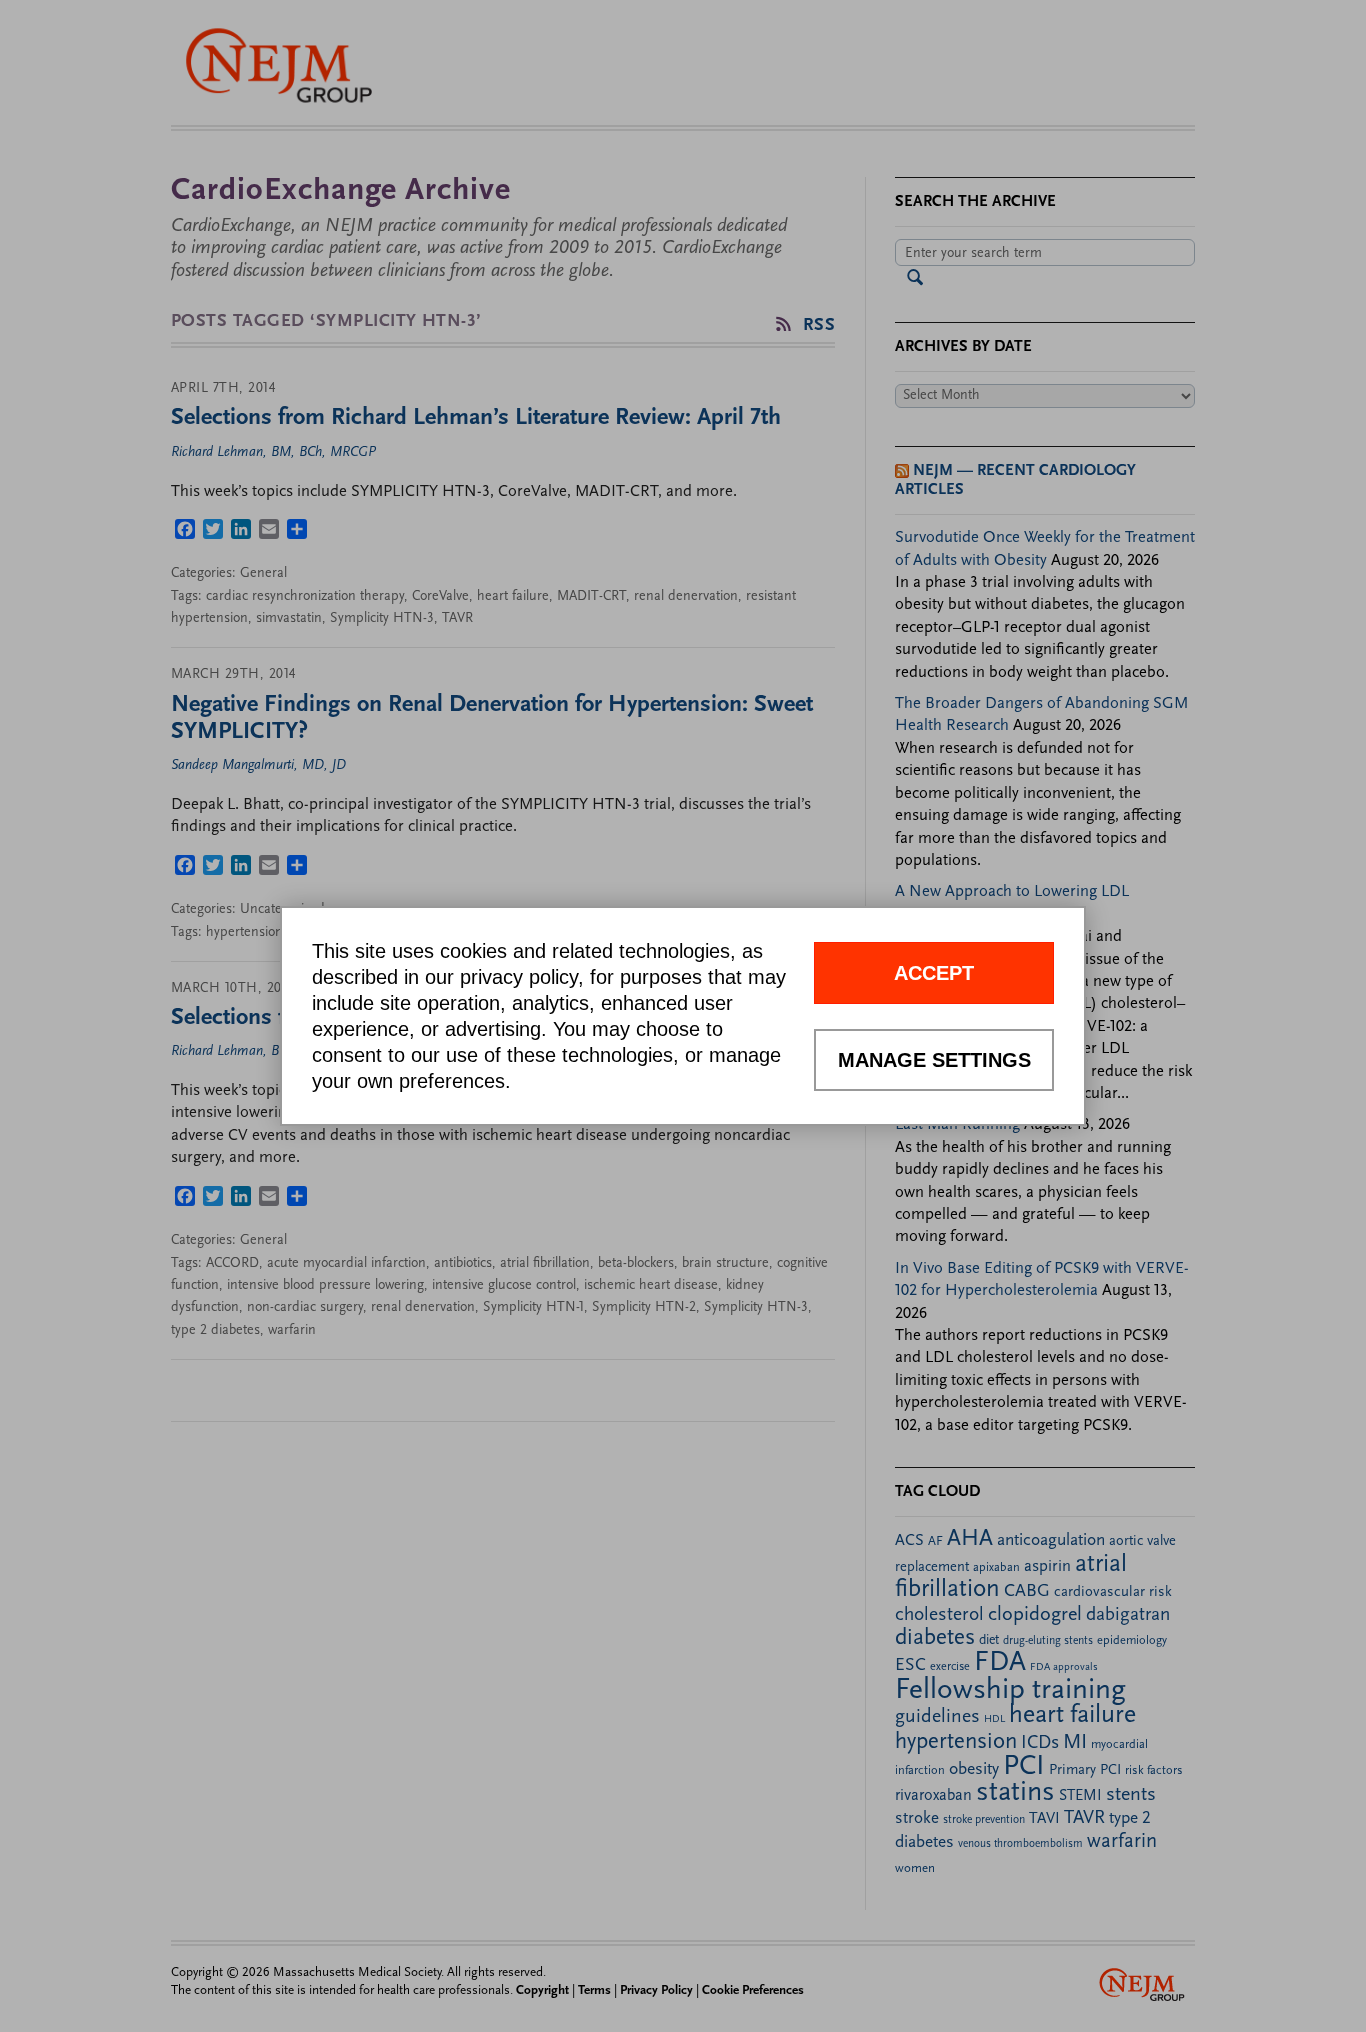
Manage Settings (934, 1060)
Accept (934, 973)
